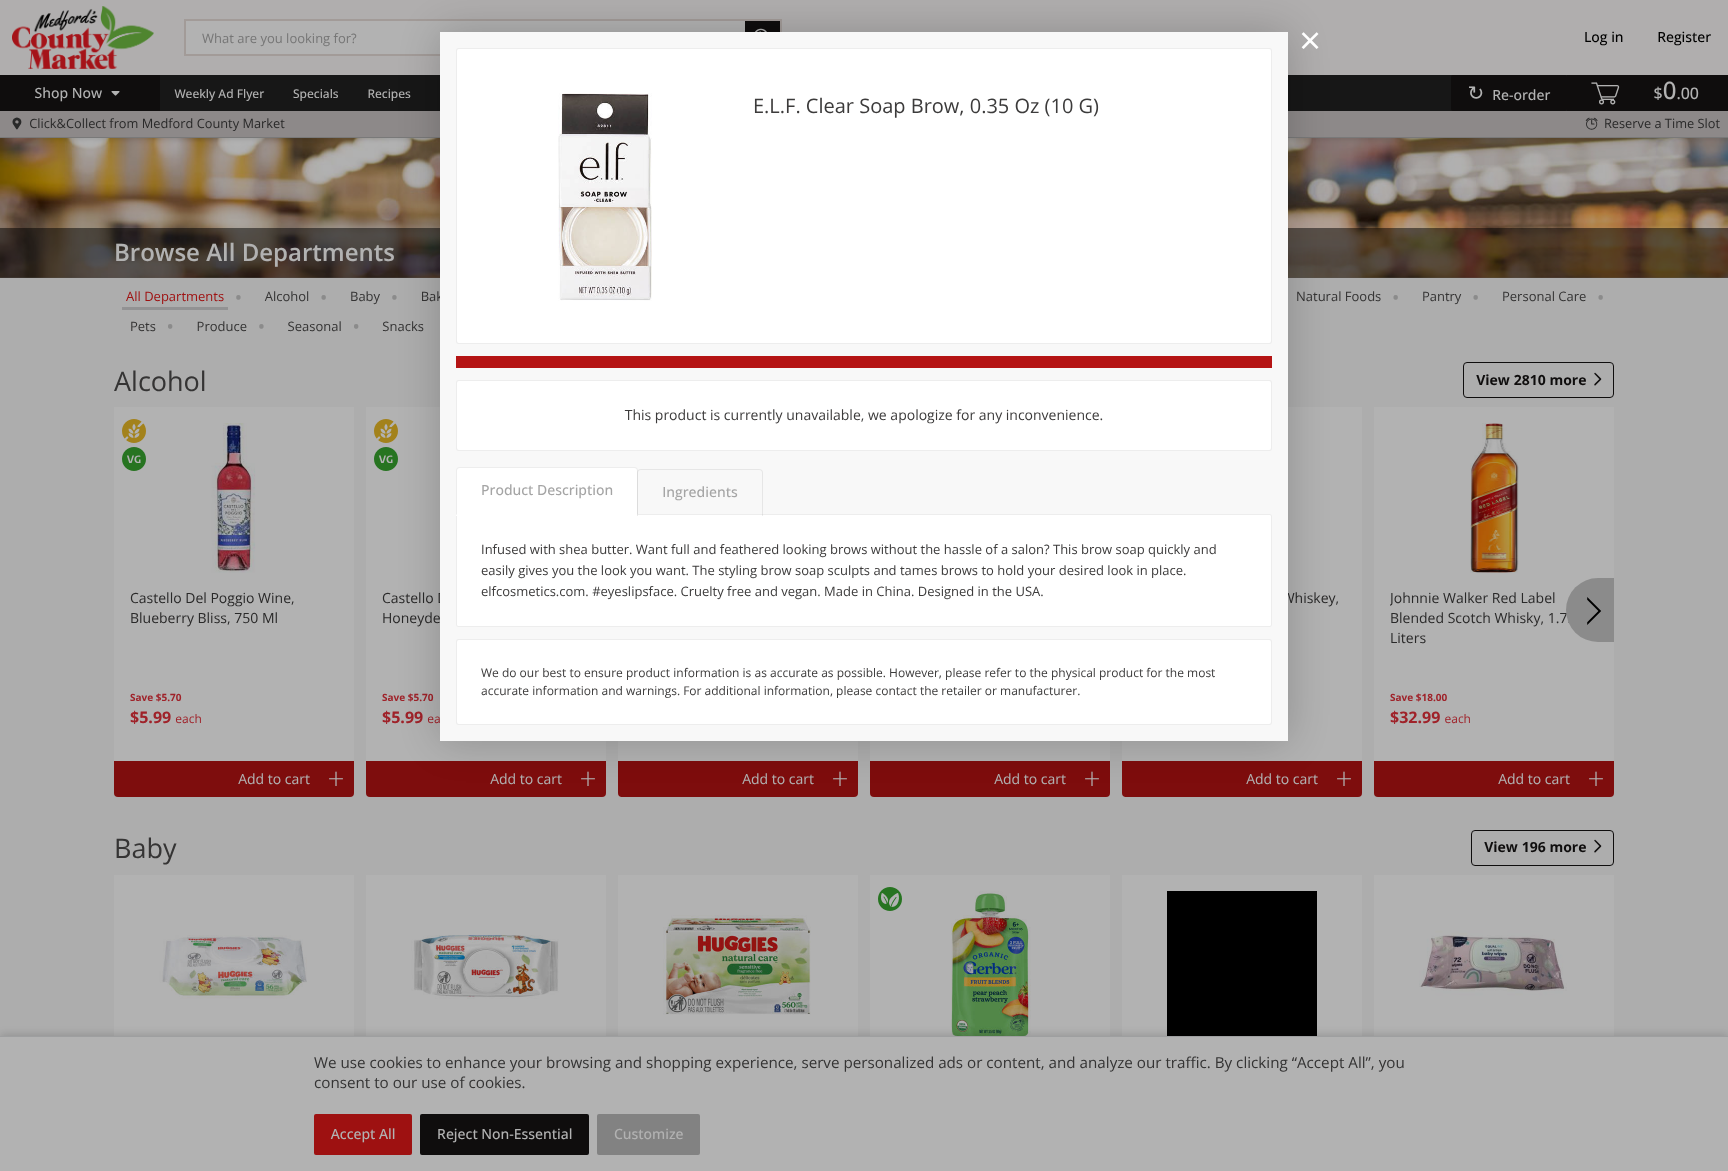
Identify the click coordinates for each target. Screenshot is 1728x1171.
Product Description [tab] (547, 490)
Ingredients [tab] (699, 492)
